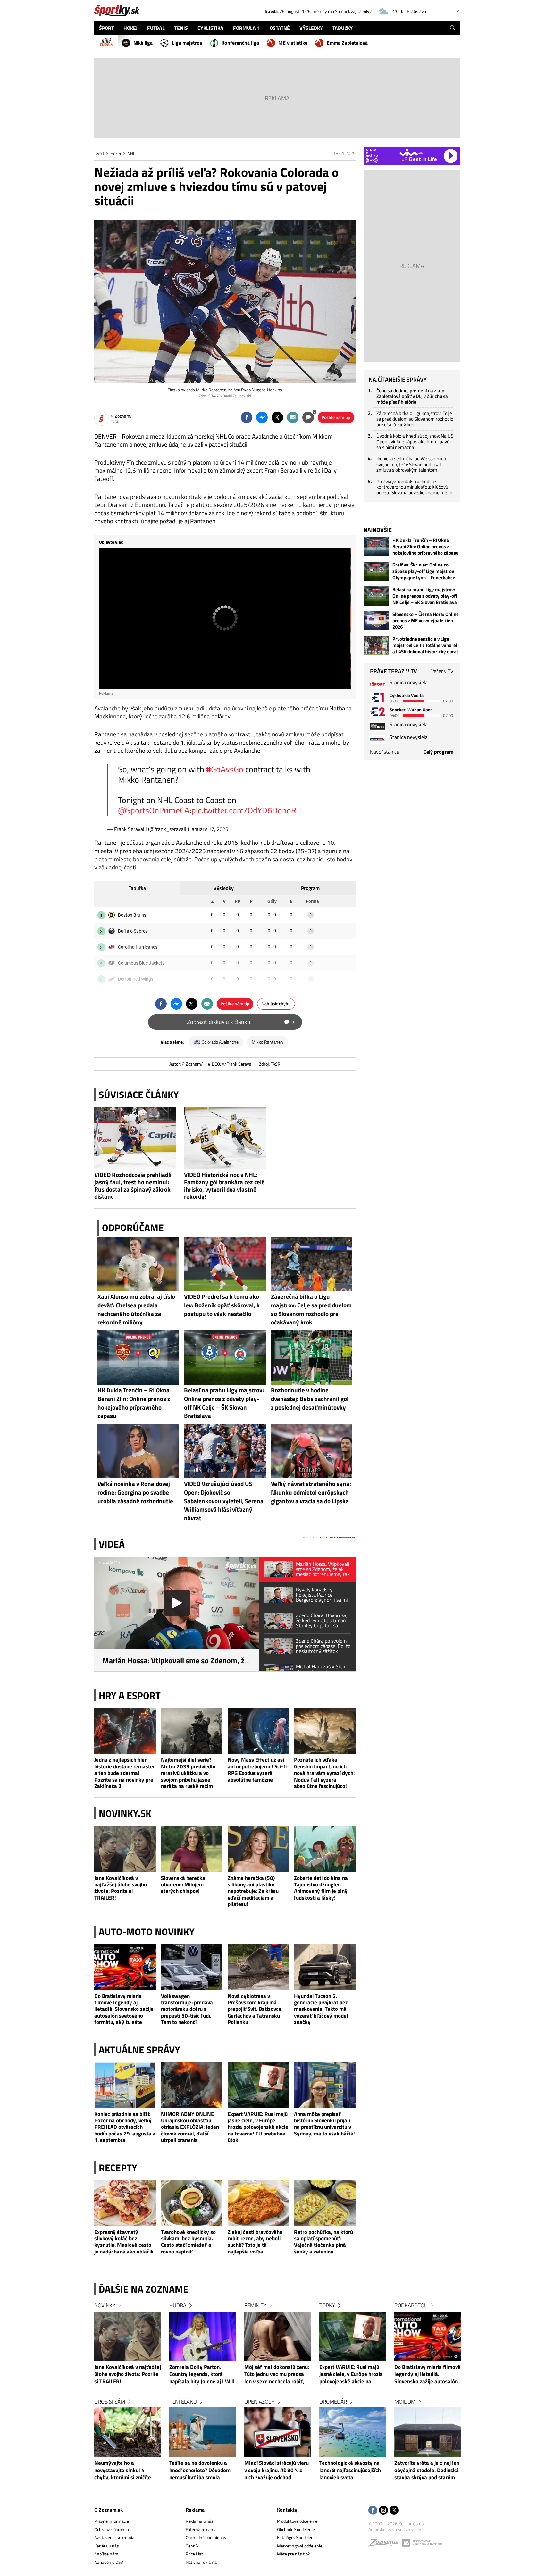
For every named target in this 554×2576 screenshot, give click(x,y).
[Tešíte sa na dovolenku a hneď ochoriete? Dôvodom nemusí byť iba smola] (203, 2432)
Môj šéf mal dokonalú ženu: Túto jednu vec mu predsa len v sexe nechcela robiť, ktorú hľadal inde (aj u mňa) (277, 2375)
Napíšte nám (106, 2554)
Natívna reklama (201, 2562)
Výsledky (224, 888)
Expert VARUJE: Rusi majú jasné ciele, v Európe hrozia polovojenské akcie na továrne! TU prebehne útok (258, 2127)
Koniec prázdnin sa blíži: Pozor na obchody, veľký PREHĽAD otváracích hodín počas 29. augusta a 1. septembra (125, 2127)
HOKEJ (130, 28)
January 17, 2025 (209, 829)
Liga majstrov (187, 43)
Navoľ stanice (385, 752)
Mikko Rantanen (267, 1042)
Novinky (105, 2305)
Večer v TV (442, 671)
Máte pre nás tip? (293, 2554)
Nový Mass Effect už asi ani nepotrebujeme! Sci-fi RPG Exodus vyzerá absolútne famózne (257, 1770)
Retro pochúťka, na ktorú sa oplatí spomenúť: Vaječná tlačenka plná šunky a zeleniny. (323, 2242)
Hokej (116, 153)
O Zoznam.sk (109, 2510)
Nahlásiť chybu (276, 1004)
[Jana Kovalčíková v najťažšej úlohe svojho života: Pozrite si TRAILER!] (125, 1849)
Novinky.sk (125, 1813)
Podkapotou (411, 2305)
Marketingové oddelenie (300, 2546)
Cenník (192, 2546)
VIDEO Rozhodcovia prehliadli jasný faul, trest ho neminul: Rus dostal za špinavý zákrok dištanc (133, 1186)
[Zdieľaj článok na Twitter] (277, 417)
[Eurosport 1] (378, 697)
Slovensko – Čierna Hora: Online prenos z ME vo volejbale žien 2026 (426, 621)
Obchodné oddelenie (296, 2529)
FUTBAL (156, 28)
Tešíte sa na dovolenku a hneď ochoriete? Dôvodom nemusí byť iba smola (200, 2470)
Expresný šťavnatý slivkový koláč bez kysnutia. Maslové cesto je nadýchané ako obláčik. (125, 2242)
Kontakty (287, 2510)
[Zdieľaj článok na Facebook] (247, 417)
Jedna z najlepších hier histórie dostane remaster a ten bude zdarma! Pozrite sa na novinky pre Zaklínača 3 (125, 1773)
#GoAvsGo (225, 769)
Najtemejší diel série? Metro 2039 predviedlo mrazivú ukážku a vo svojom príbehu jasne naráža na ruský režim (188, 1773)
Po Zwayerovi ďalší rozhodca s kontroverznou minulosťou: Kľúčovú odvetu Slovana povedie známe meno (414, 487)
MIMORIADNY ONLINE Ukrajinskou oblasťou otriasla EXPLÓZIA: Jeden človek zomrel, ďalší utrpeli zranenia (190, 2127)
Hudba (178, 2305)
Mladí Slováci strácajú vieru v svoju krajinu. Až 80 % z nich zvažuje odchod (277, 2470)
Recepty (118, 2168)
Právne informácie (112, 2521)
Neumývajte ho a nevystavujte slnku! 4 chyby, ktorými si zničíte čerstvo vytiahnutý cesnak (125, 2471)
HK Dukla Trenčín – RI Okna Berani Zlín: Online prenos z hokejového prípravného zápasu (425, 547)
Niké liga (143, 43)
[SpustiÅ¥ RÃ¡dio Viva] (411, 152)
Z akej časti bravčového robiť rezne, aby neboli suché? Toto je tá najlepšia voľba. (255, 2242)
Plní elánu (183, 2402)
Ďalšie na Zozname (144, 2289)
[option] (128, 2398)
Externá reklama (201, 2529)
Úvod (99, 153)
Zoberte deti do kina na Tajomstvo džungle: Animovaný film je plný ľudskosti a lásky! (321, 1888)
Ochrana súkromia (112, 2529)
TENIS (181, 28)
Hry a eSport (130, 1695)
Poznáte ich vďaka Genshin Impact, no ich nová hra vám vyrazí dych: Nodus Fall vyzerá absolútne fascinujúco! (324, 1773)
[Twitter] (394, 2511)
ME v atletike (293, 43)
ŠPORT (106, 28)
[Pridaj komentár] (308, 417)
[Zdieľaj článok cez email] (293, 417)
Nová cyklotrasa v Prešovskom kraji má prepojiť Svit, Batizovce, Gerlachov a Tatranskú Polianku (255, 2009)
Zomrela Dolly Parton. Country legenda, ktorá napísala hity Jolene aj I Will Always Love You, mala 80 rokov (202, 2375)
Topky (327, 2305)
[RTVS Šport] (378, 684)
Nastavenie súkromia (114, 2537)
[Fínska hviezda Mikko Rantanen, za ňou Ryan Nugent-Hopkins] (225, 302)
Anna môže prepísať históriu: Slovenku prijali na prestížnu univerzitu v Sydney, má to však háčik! (324, 2124)
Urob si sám (110, 2402)
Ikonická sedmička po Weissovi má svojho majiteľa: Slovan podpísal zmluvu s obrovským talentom (411, 464)
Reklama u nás (200, 2521)
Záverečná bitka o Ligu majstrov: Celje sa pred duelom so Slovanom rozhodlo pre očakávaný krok (415, 419)
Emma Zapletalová (347, 43)
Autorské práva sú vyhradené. (396, 2529)
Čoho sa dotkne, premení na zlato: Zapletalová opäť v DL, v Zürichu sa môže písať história (412, 396)
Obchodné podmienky (206, 2537)
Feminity (255, 2305)
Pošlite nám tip (336, 417)
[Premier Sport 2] (378, 739)
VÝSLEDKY (311, 28)
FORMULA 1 (247, 28)
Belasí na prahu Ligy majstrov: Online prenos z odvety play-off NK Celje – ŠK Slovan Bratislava (425, 596)
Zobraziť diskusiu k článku (240, 1022)
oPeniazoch (260, 2402)
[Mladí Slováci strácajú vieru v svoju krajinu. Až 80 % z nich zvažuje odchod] (278, 2432)
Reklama (195, 2510)
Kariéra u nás (107, 2546)
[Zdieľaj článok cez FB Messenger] (262, 417)
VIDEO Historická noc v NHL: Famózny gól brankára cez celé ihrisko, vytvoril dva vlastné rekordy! (224, 1186)
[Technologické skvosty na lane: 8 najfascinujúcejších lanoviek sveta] (353, 2432)
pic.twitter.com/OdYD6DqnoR (244, 810)
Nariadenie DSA (109, 2562)
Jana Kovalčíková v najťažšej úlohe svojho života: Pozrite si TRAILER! (121, 1888)
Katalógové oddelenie (297, 2537)
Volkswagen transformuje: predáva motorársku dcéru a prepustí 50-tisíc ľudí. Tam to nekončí (187, 2009)
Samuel (342, 11)
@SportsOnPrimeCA (154, 810)
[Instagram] (383, 2511)
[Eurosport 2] (378, 712)
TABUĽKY (343, 28)
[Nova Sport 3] (378, 726)
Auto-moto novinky (147, 1932)
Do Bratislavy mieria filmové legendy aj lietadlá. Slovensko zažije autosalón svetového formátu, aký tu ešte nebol (124, 2009)
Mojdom (405, 2402)
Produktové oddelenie (297, 2521)
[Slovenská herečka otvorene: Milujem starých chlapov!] (192, 1849)
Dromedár (333, 2402)
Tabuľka (137, 888)
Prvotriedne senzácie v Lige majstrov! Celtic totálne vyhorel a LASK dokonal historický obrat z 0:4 (425, 645)
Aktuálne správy (139, 2050)
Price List (194, 2554)
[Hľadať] (453, 28)
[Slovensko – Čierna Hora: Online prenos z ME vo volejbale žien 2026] (376, 621)
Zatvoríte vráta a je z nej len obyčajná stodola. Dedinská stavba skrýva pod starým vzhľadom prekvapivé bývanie (427, 2471)
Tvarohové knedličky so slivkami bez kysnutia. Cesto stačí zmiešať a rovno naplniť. (188, 2242)
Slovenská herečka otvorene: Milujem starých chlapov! (183, 1885)
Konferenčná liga (240, 43)
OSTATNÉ (280, 28)
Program (310, 888)
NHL (131, 153)
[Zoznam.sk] (385, 2544)
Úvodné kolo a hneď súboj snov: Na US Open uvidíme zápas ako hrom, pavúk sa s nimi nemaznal (415, 441)
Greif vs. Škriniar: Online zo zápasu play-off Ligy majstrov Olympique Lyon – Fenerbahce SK (424, 571)
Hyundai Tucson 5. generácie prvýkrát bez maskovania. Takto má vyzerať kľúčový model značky (321, 2009)
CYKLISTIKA (210, 28)
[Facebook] (373, 2511)
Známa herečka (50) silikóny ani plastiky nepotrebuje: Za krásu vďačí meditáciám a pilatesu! (253, 1891)
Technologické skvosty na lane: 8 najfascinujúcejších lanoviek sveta (350, 2470)
